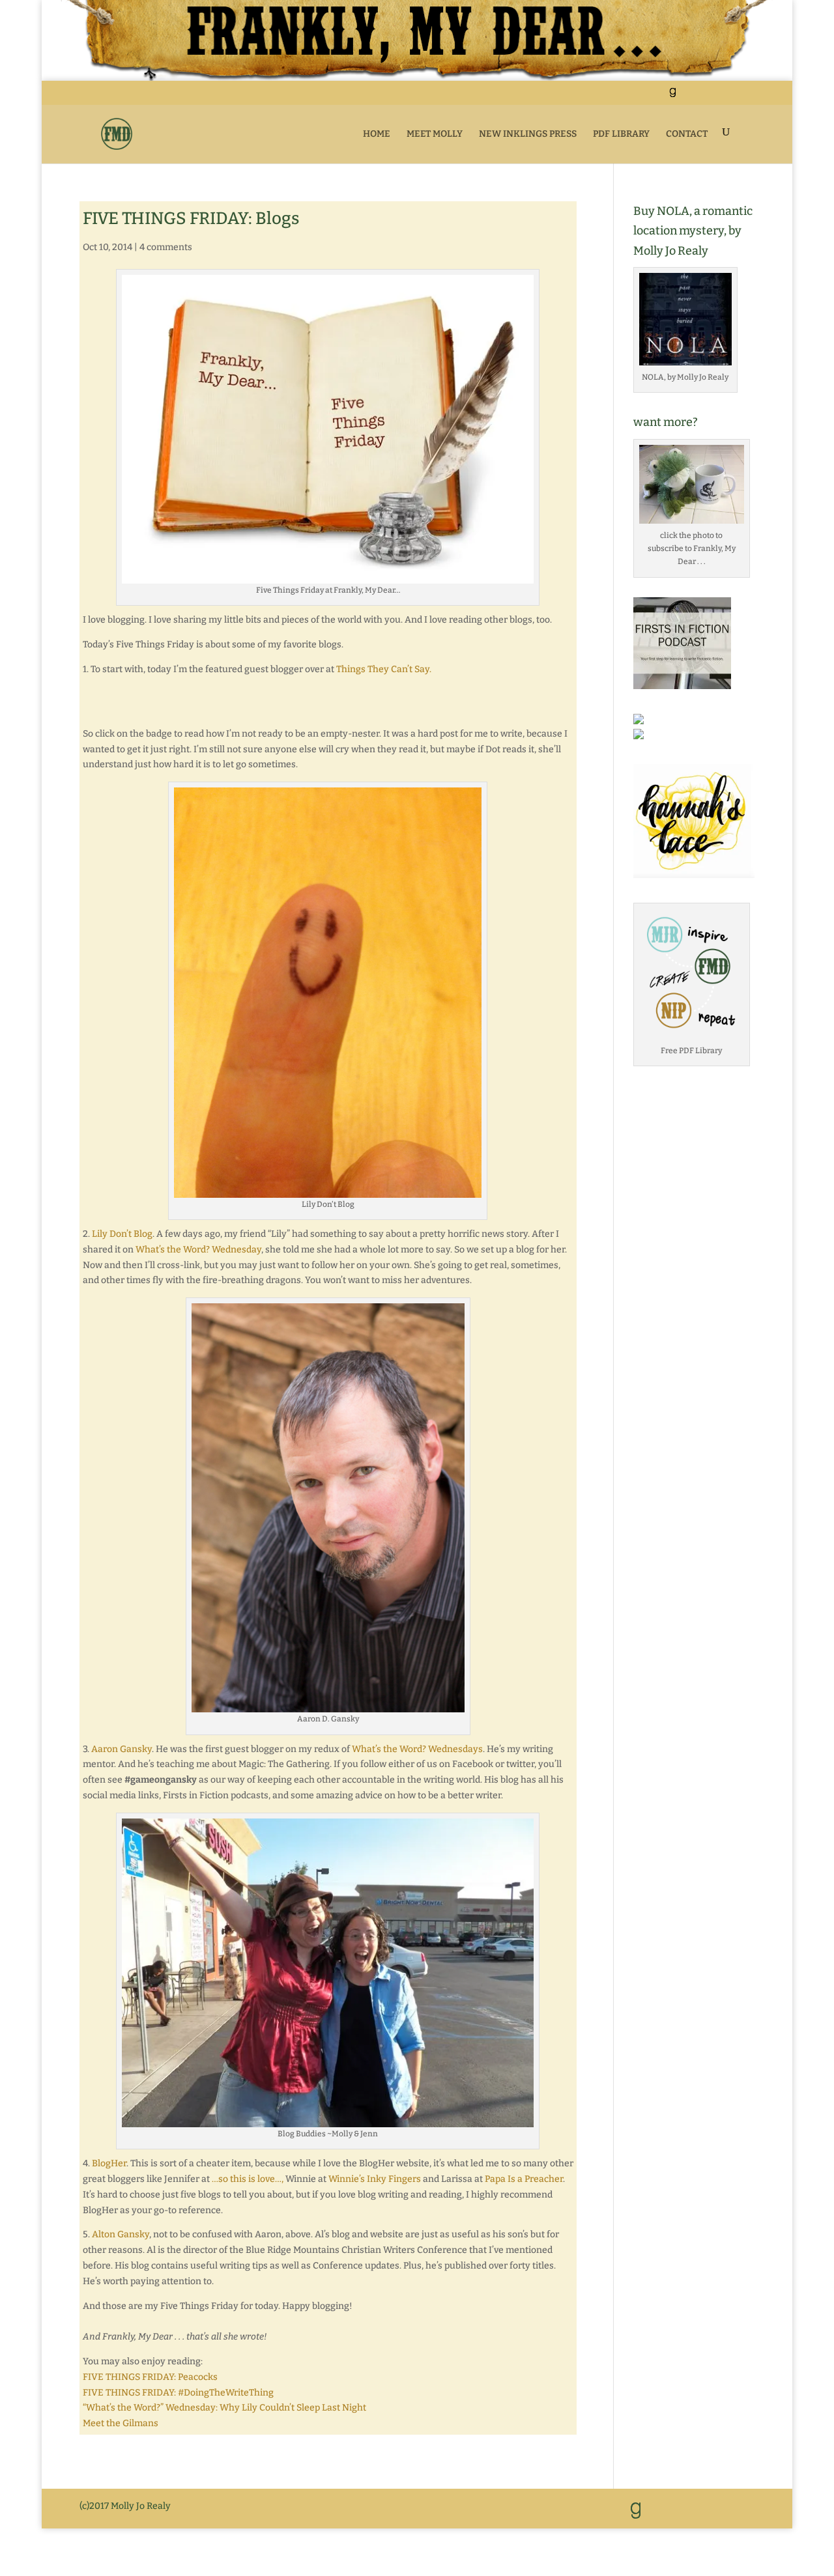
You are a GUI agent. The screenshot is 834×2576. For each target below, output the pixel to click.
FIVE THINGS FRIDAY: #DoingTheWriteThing (178, 2393)
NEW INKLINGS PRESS (528, 134)
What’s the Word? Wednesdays (417, 1749)
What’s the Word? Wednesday (198, 1250)
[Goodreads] (672, 96)
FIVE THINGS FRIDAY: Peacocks (150, 2377)
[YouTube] (704, 97)
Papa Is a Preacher (524, 2179)
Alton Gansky (121, 2234)
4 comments (166, 247)
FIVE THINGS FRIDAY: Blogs (191, 219)
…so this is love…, (248, 2179)
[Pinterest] (720, 97)
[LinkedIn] (688, 97)
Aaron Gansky (122, 1749)
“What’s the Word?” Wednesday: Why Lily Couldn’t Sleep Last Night (224, 2408)
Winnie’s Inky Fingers (375, 2179)
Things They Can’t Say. (384, 669)
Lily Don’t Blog (122, 1234)
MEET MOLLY (435, 134)
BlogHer (109, 2163)
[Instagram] (737, 97)
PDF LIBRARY (621, 134)
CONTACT (687, 134)
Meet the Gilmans (121, 2423)
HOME (377, 134)
